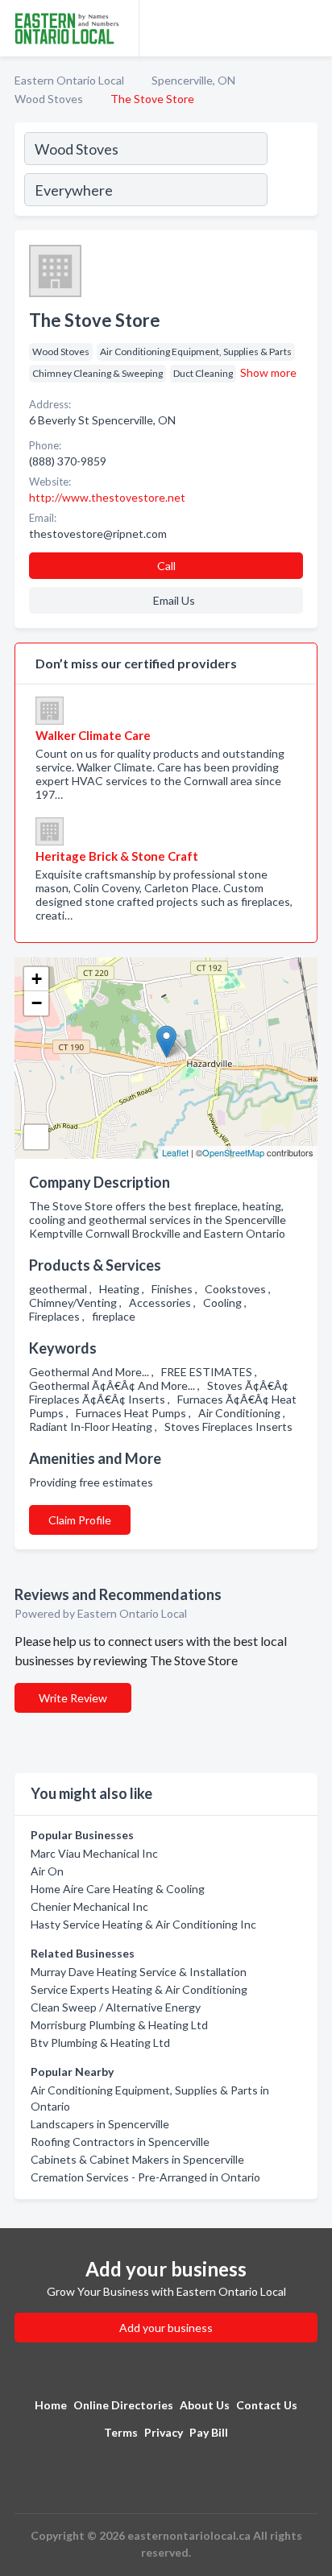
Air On (47, 1871)
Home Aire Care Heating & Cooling (118, 1889)
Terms (121, 2432)
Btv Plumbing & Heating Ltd (100, 2043)
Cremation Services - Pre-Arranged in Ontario (145, 2177)
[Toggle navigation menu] (310, 28)
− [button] (37, 1003)
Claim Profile (80, 1520)
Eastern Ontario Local (69, 80)
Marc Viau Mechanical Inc (94, 1853)
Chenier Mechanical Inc (89, 1906)
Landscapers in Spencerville (100, 2124)
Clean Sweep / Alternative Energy (116, 2007)
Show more (268, 372)
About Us (205, 2405)
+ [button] (37, 979)
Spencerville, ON (193, 80)
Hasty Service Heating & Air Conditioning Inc (143, 1924)
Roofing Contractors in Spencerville (120, 2142)
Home (51, 2405)
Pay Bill (209, 2432)
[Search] (292, 172)
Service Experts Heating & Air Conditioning (139, 1989)
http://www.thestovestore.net (107, 497)
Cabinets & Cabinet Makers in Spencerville (137, 2159)
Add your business (166, 2328)
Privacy (164, 2432)
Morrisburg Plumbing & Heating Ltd (119, 2025)
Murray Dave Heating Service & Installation (139, 1972)
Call (166, 566)
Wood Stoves (49, 99)
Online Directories (123, 2405)
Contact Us (267, 2405)
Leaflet (175, 1152)
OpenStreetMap (233, 1152)
